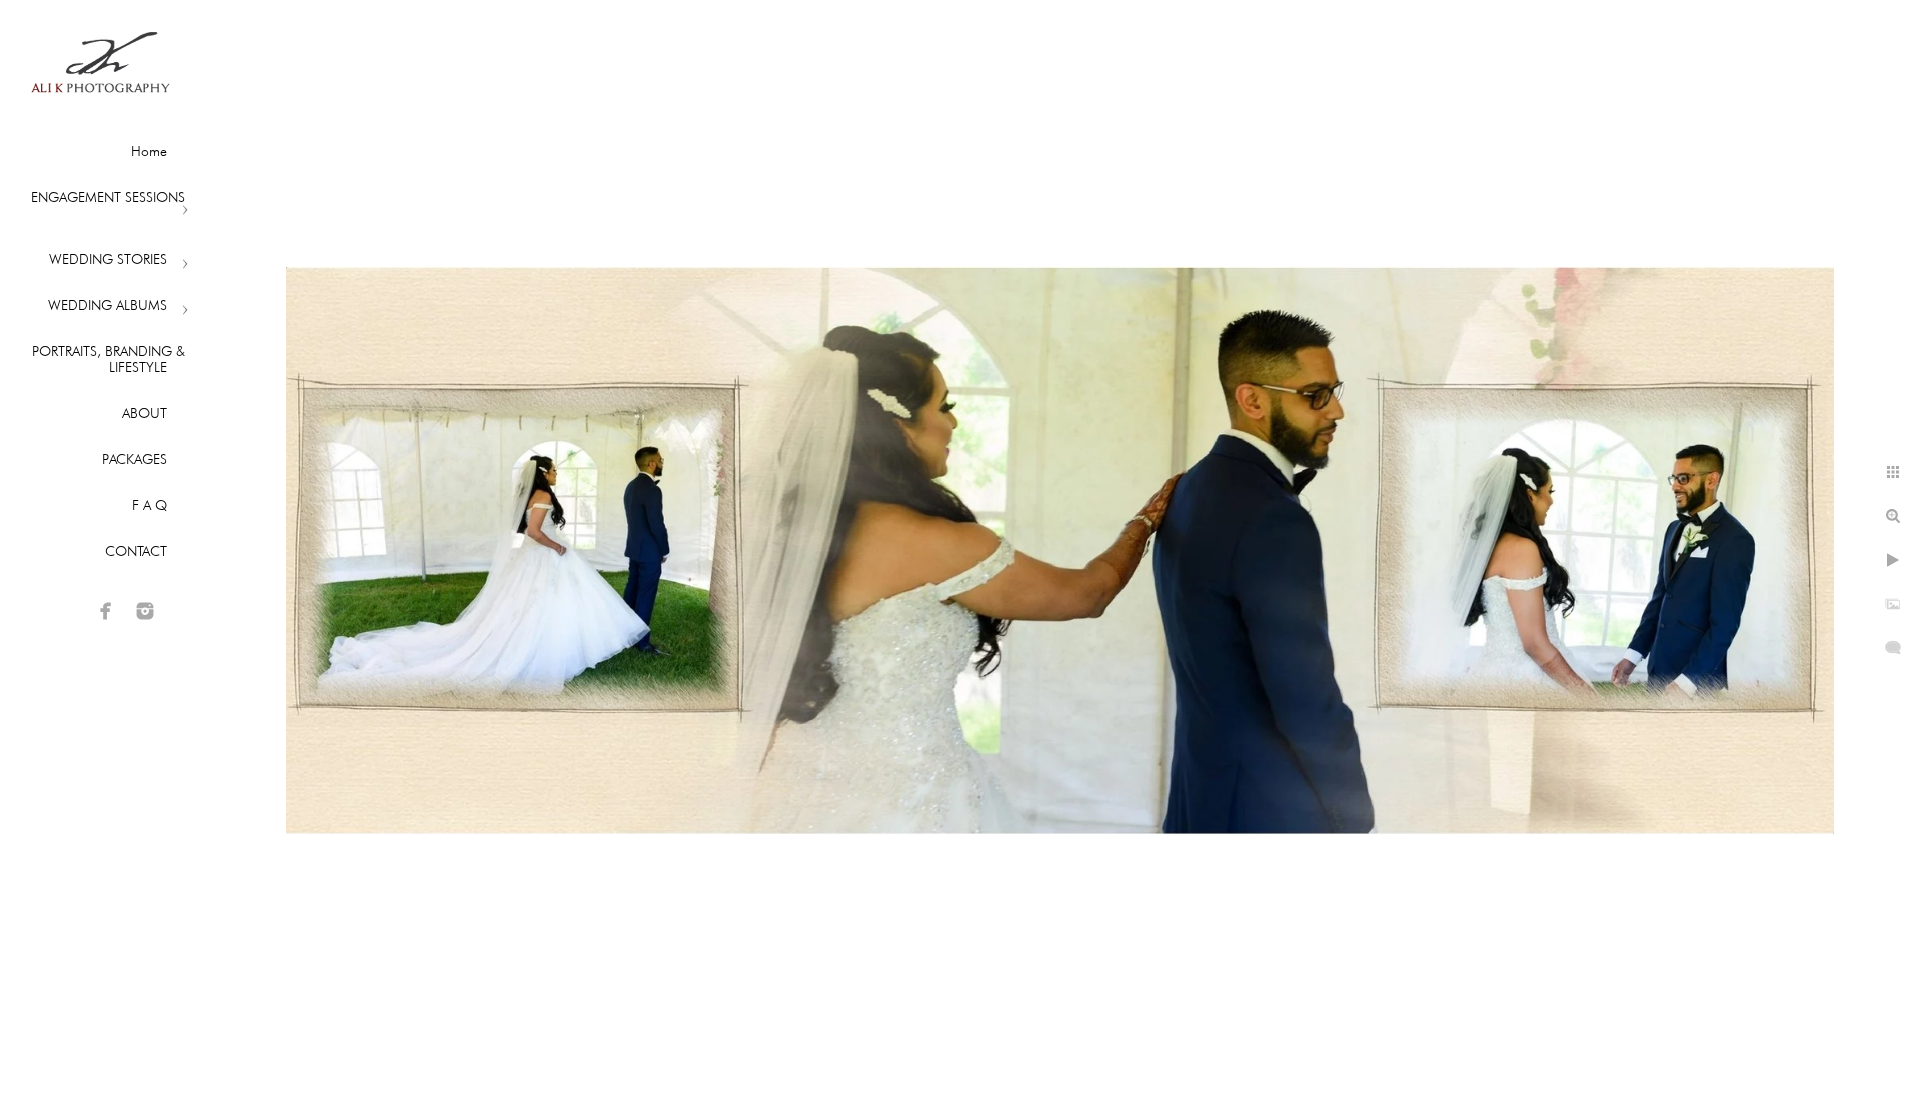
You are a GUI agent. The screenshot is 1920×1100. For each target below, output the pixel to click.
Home (149, 151)
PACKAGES (134, 459)
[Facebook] (106, 611)
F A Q (149, 505)
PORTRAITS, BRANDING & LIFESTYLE (108, 359)
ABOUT (144, 413)
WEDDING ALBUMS (107, 305)
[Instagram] (145, 611)
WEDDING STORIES (108, 259)
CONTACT (136, 551)
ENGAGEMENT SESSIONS (108, 197)
